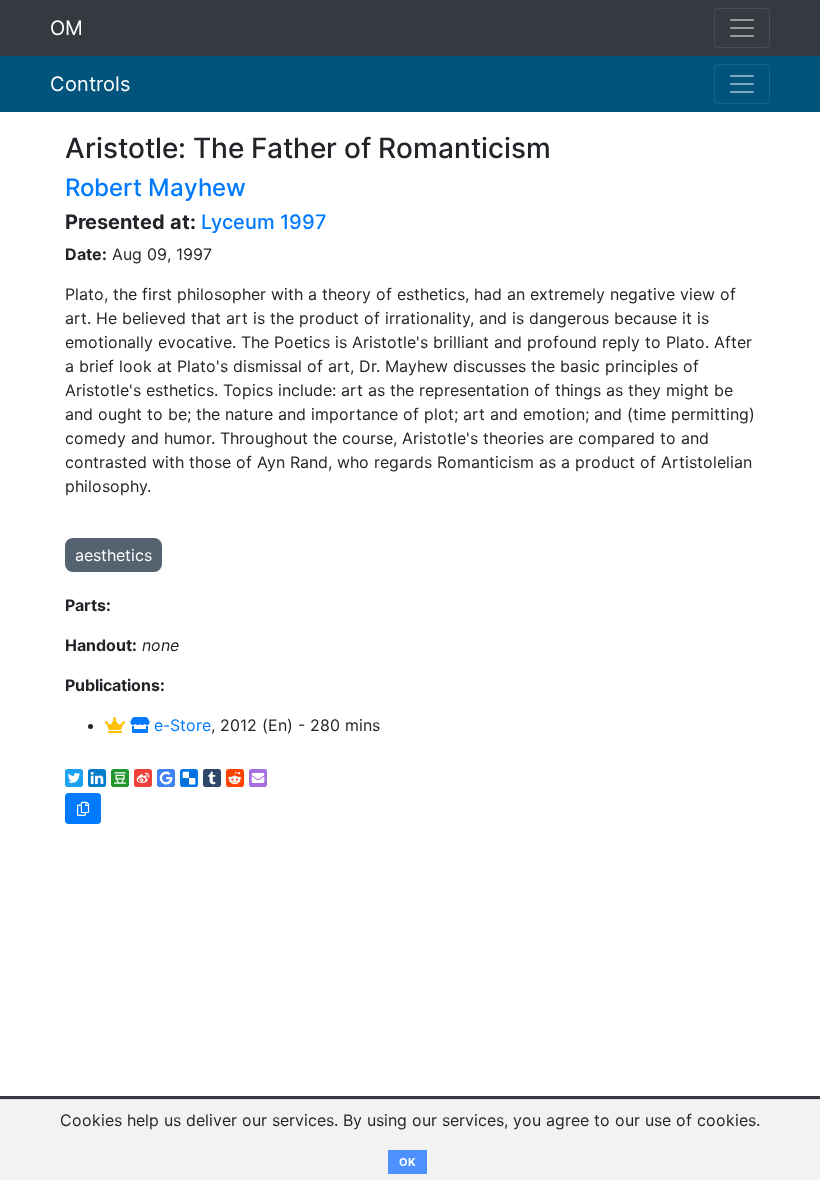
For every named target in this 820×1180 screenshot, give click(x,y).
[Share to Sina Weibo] (143, 778)
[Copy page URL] (83, 808)
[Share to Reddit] (235, 778)
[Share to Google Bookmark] (166, 778)
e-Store (180, 725)
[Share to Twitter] (74, 778)
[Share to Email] (258, 778)
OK (407, 1162)
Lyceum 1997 (264, 222)
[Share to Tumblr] (212, 778)
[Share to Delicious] (189, 778)
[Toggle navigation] (742, 84)
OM (66, 28)
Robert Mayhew (155, 187)
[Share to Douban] (120, 778)
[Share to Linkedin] (97, 778)
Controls (90, 84)
